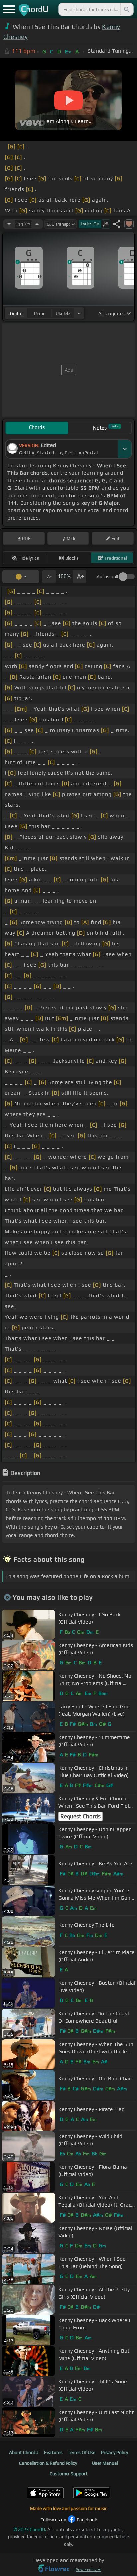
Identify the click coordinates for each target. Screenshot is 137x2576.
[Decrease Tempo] (9, 224)
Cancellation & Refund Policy (48, 2463)
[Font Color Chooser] (21, 577)
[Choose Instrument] (79, 313)
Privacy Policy (115, 2452)
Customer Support (69, 2474)
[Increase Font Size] (80, 577)
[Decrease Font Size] (49, 577)
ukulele (63, 313)
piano (40, 313)
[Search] (126, 9)
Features (53, 2452)
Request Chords (80, 1816)
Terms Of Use (82, 2452)
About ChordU (24, 2452)
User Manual (105, 2463)
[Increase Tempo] (37, 224)
